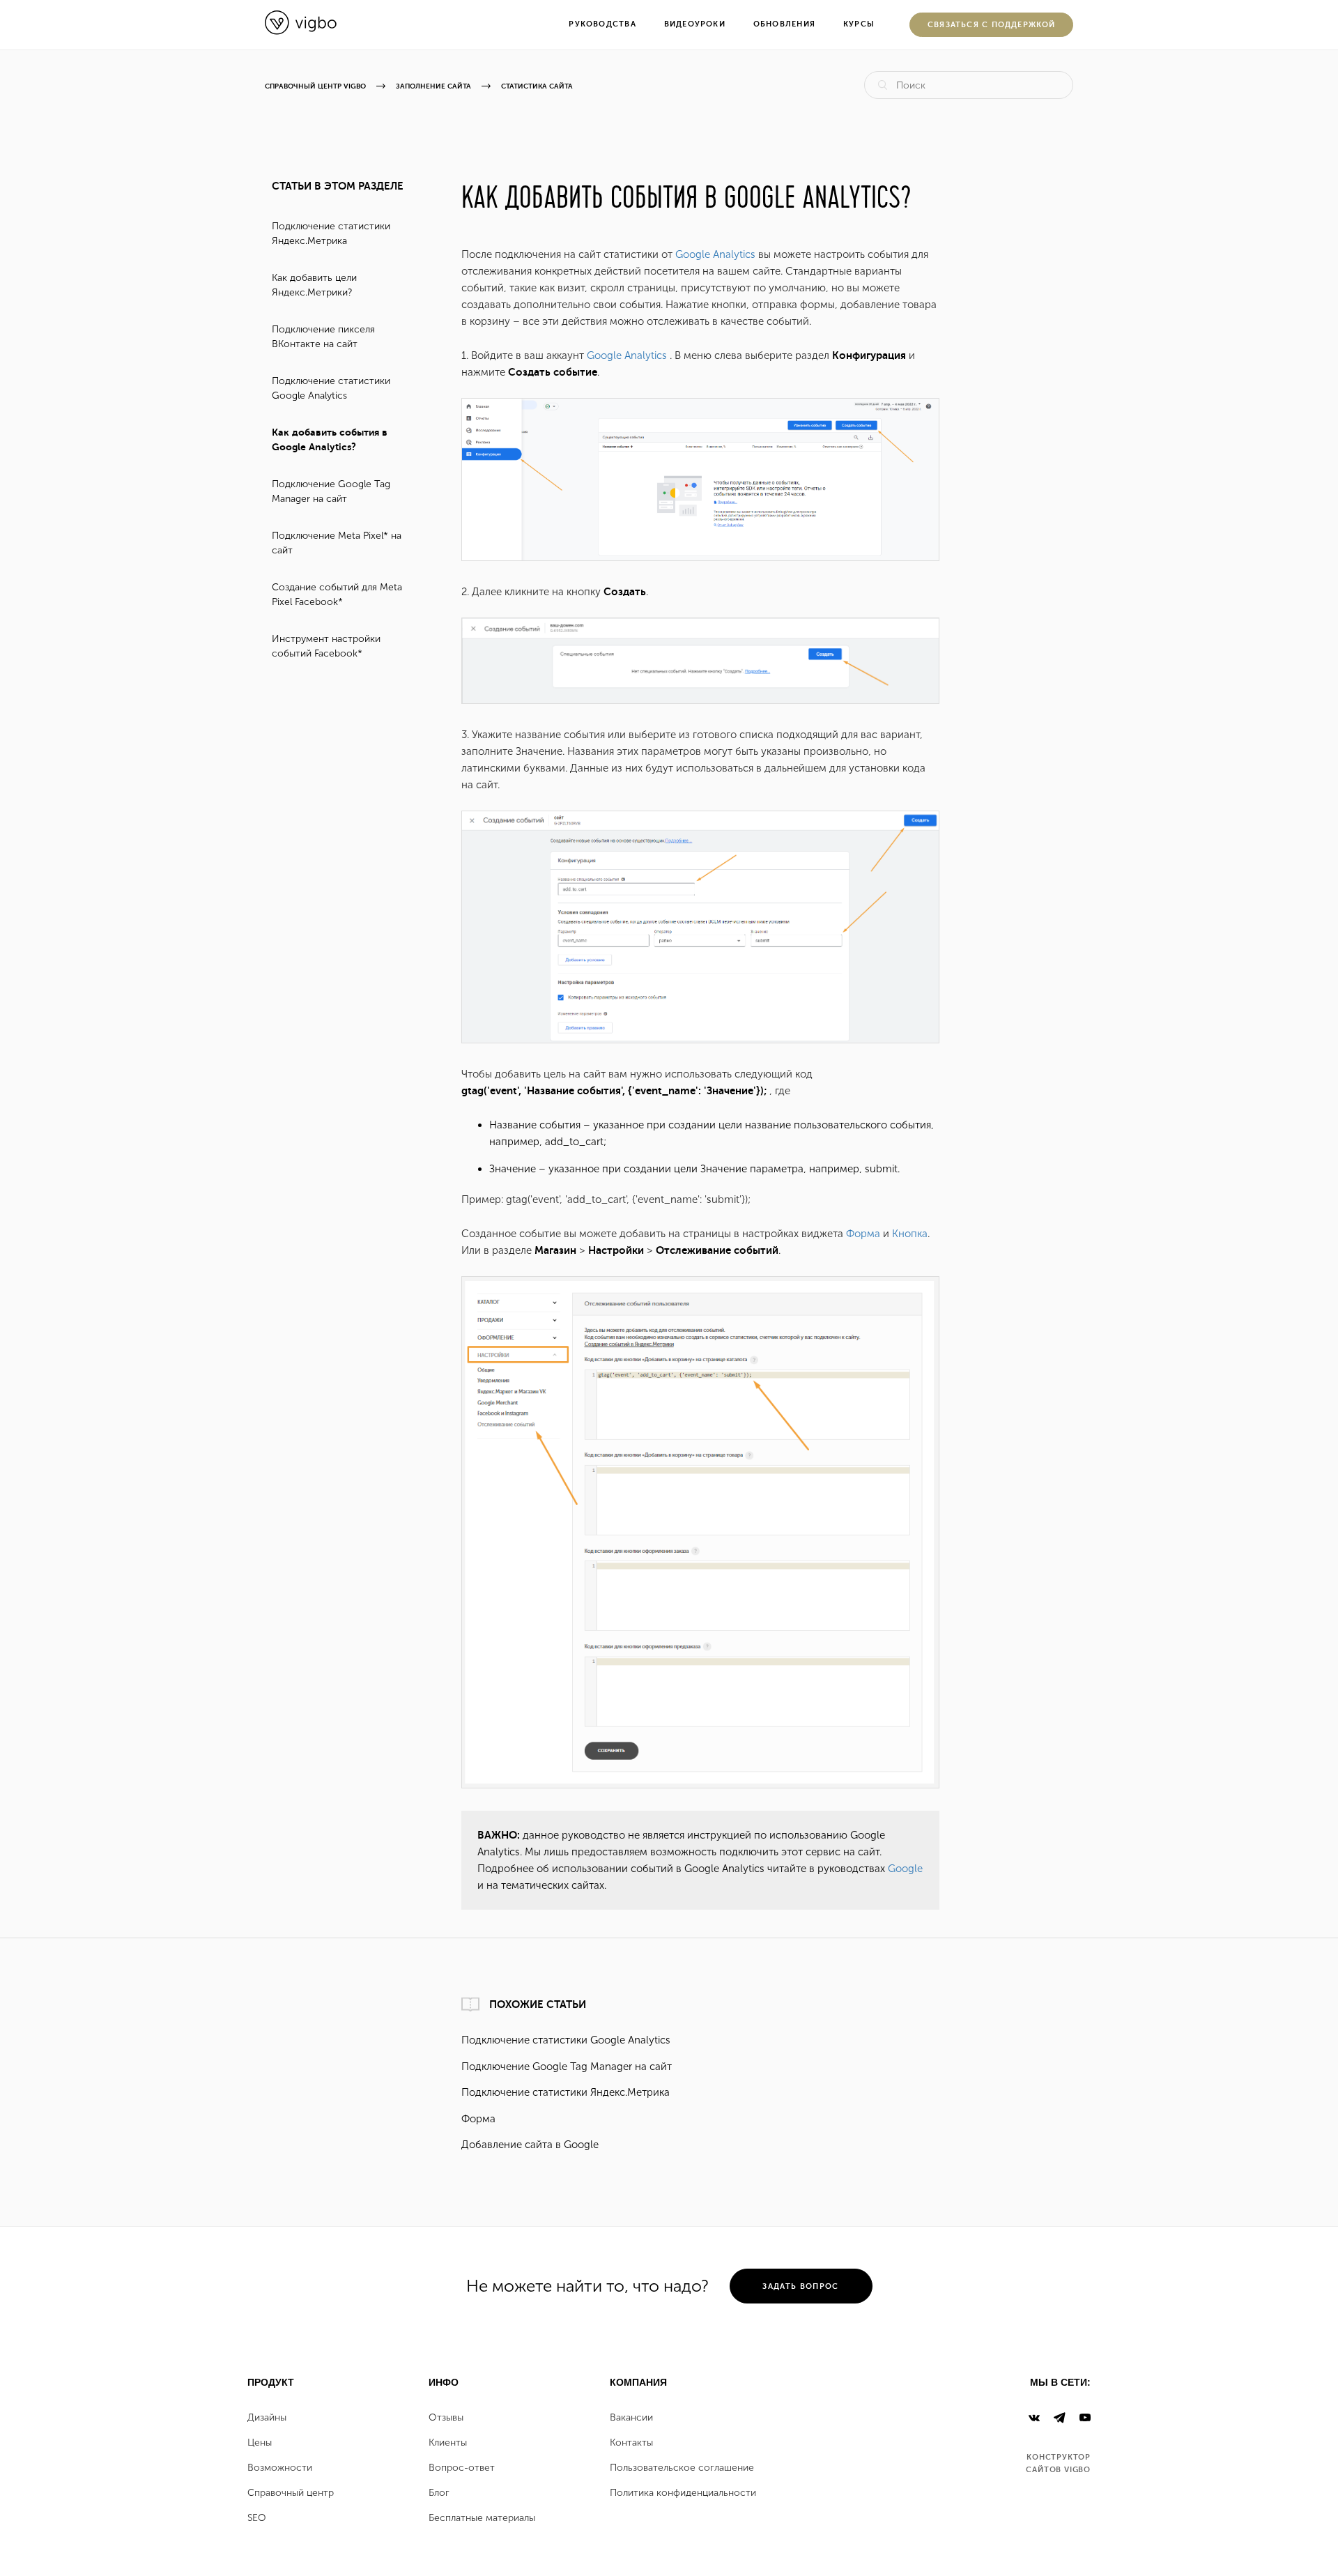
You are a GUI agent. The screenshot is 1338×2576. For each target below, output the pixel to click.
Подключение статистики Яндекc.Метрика (331, 233)
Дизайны (267, 2418)
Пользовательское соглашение (682, 2468)
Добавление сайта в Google (530, 2145)
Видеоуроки (695, 24)
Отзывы (446, 2418)
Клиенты (448, 2443)
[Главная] (301, 31)
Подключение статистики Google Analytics (331, 388)
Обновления (784, 24)
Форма (863, 1234)
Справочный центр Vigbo (315, 86)
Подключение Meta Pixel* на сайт (337, 543)
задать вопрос (800, 2286)
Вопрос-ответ (462, 2468)
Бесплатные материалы (482, 2518)
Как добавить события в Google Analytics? (330, 439)
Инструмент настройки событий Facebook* (326, 646)
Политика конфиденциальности (683, 2493)
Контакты (631, 2443)
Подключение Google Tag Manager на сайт (331, 491)
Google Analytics (715, 254)
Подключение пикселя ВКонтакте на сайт (323, 337)
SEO (257, 2518)
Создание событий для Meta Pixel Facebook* (337, 595)
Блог (439, 2493)
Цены (260, 2443)
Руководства (602, 24)
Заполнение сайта (433, 86)
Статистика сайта (537, 86)
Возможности (280, 2468)
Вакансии (631, 2418)
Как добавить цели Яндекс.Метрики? (314, 285)
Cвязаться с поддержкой (992, 25)
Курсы (859, 24)
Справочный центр (291, 2493)
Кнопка (910, 1234)
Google (905, 1869)
